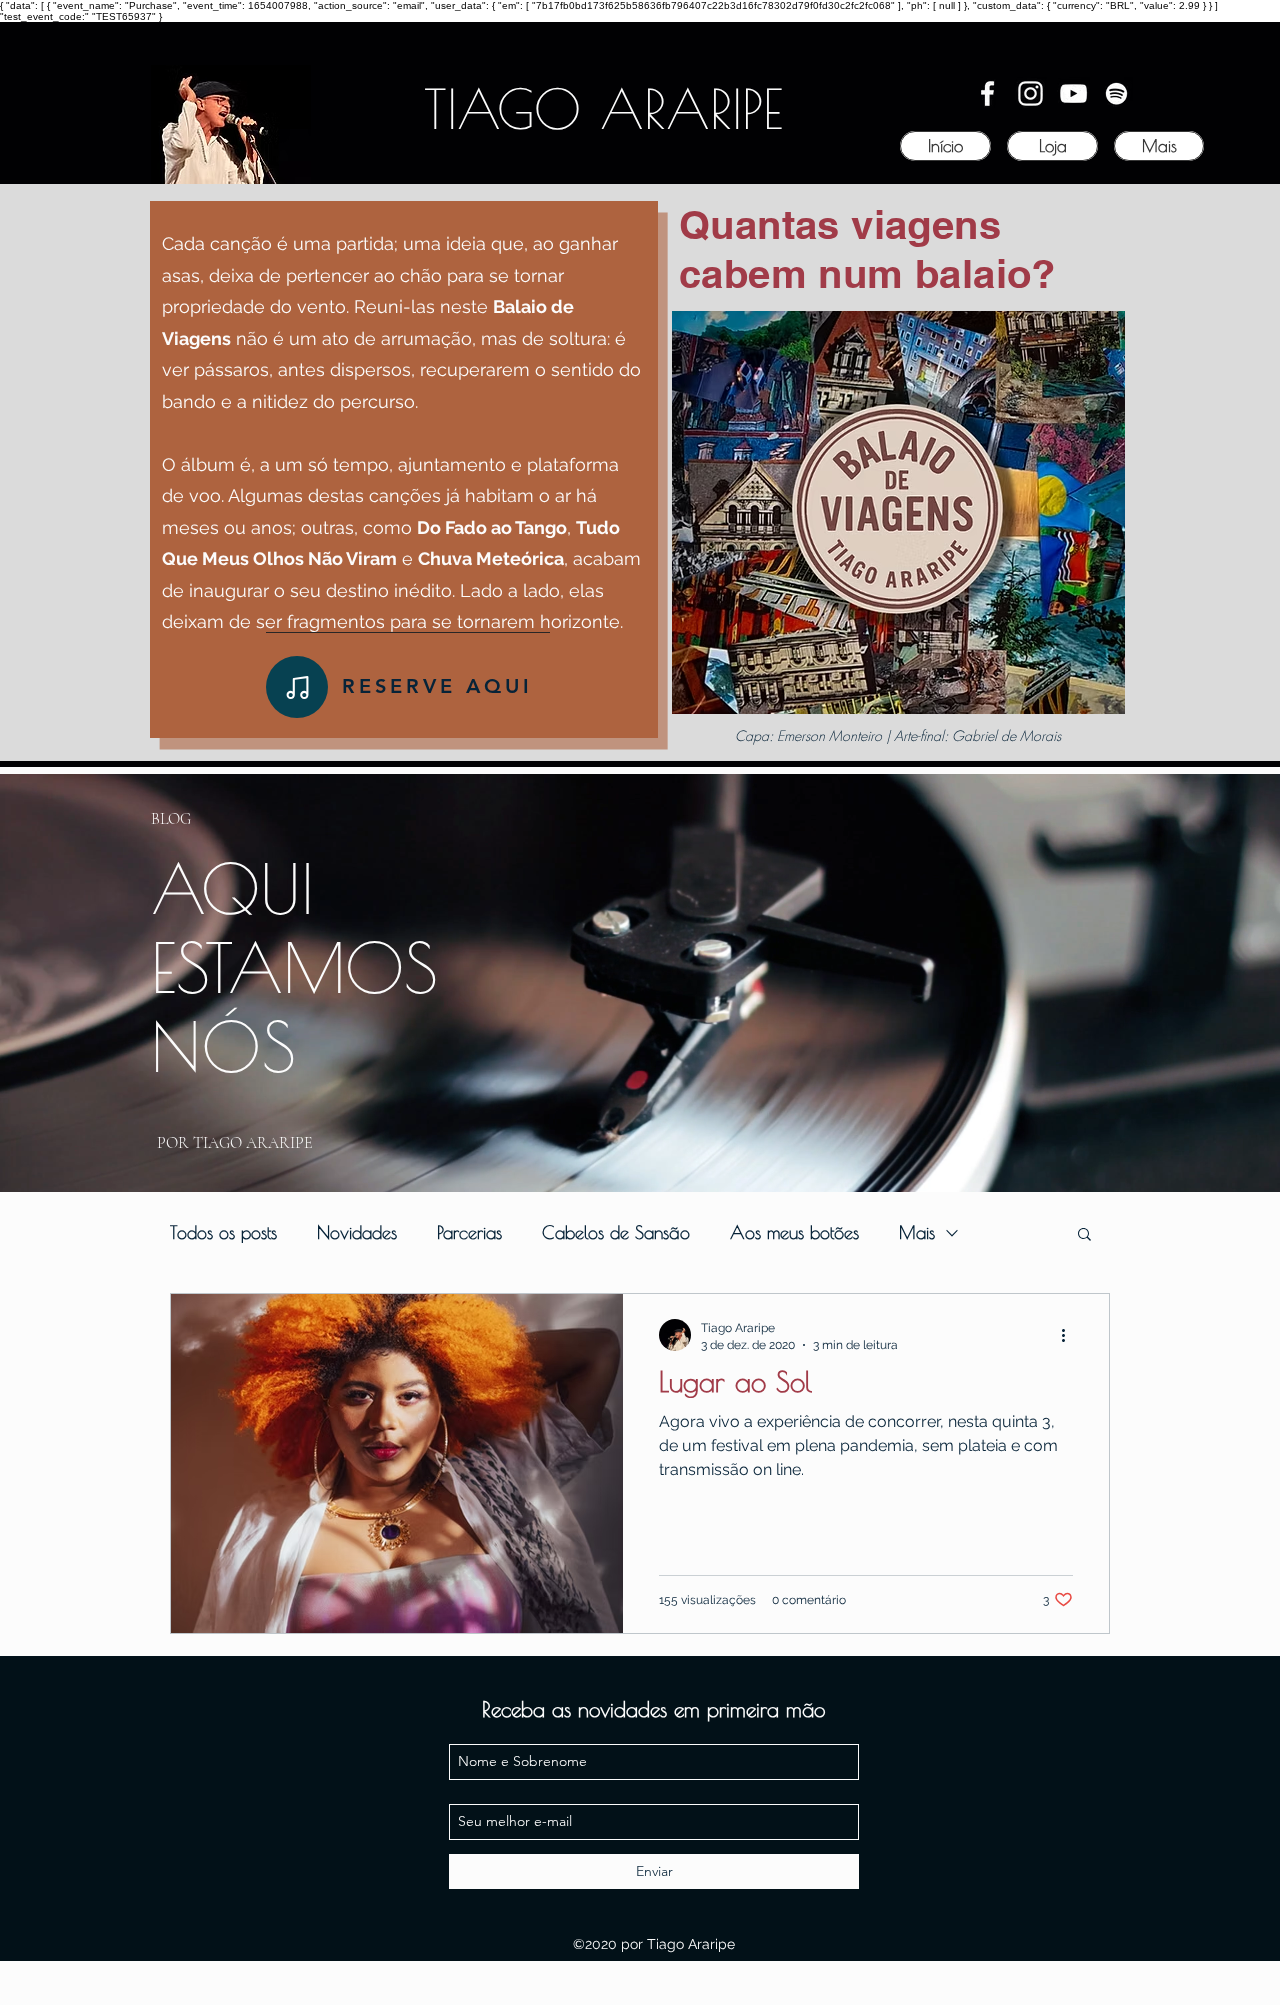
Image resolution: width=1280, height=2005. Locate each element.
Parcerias (469, 1232)
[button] (1084, 1235)
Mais (917, 1232)
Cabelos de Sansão (616, 1232)
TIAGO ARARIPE (603, 108)
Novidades (357, 1232)
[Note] (297, 687)
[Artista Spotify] (1116, 93)
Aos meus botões (794, 1232)
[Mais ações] (1070, 1335)
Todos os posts (223, 1232)
